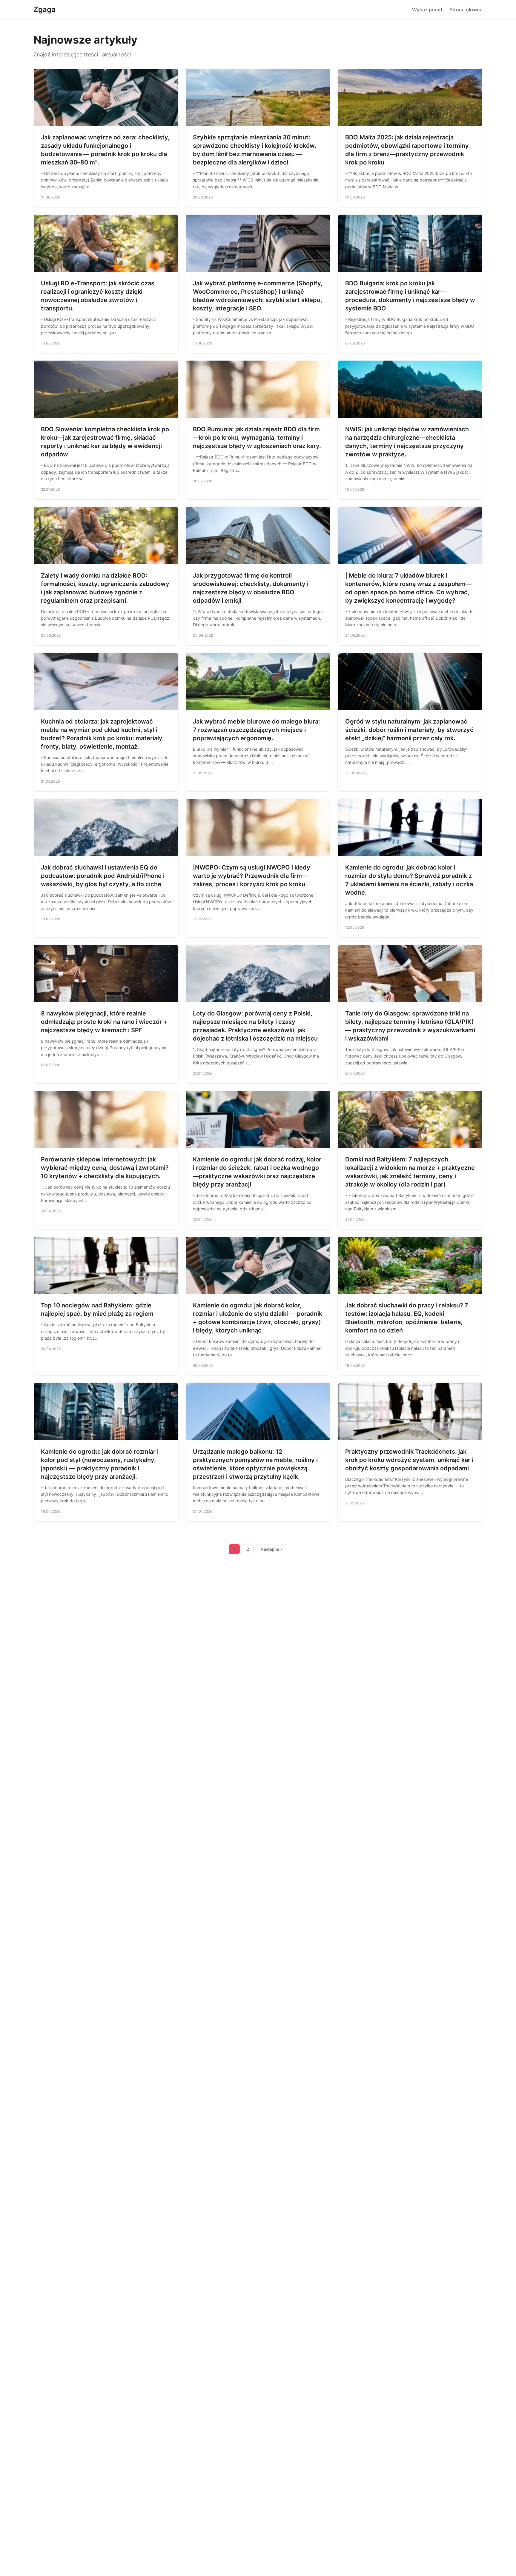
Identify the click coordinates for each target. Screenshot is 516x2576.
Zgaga (44, 9)
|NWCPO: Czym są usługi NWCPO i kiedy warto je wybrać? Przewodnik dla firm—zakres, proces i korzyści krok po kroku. (252, 876)
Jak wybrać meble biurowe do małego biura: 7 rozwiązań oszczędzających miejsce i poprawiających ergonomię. (257, 730)
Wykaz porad (427, 10)
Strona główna (466, 10)
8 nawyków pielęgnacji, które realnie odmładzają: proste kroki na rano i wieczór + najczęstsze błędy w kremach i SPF (104, 1022)
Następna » (272, 1549)
